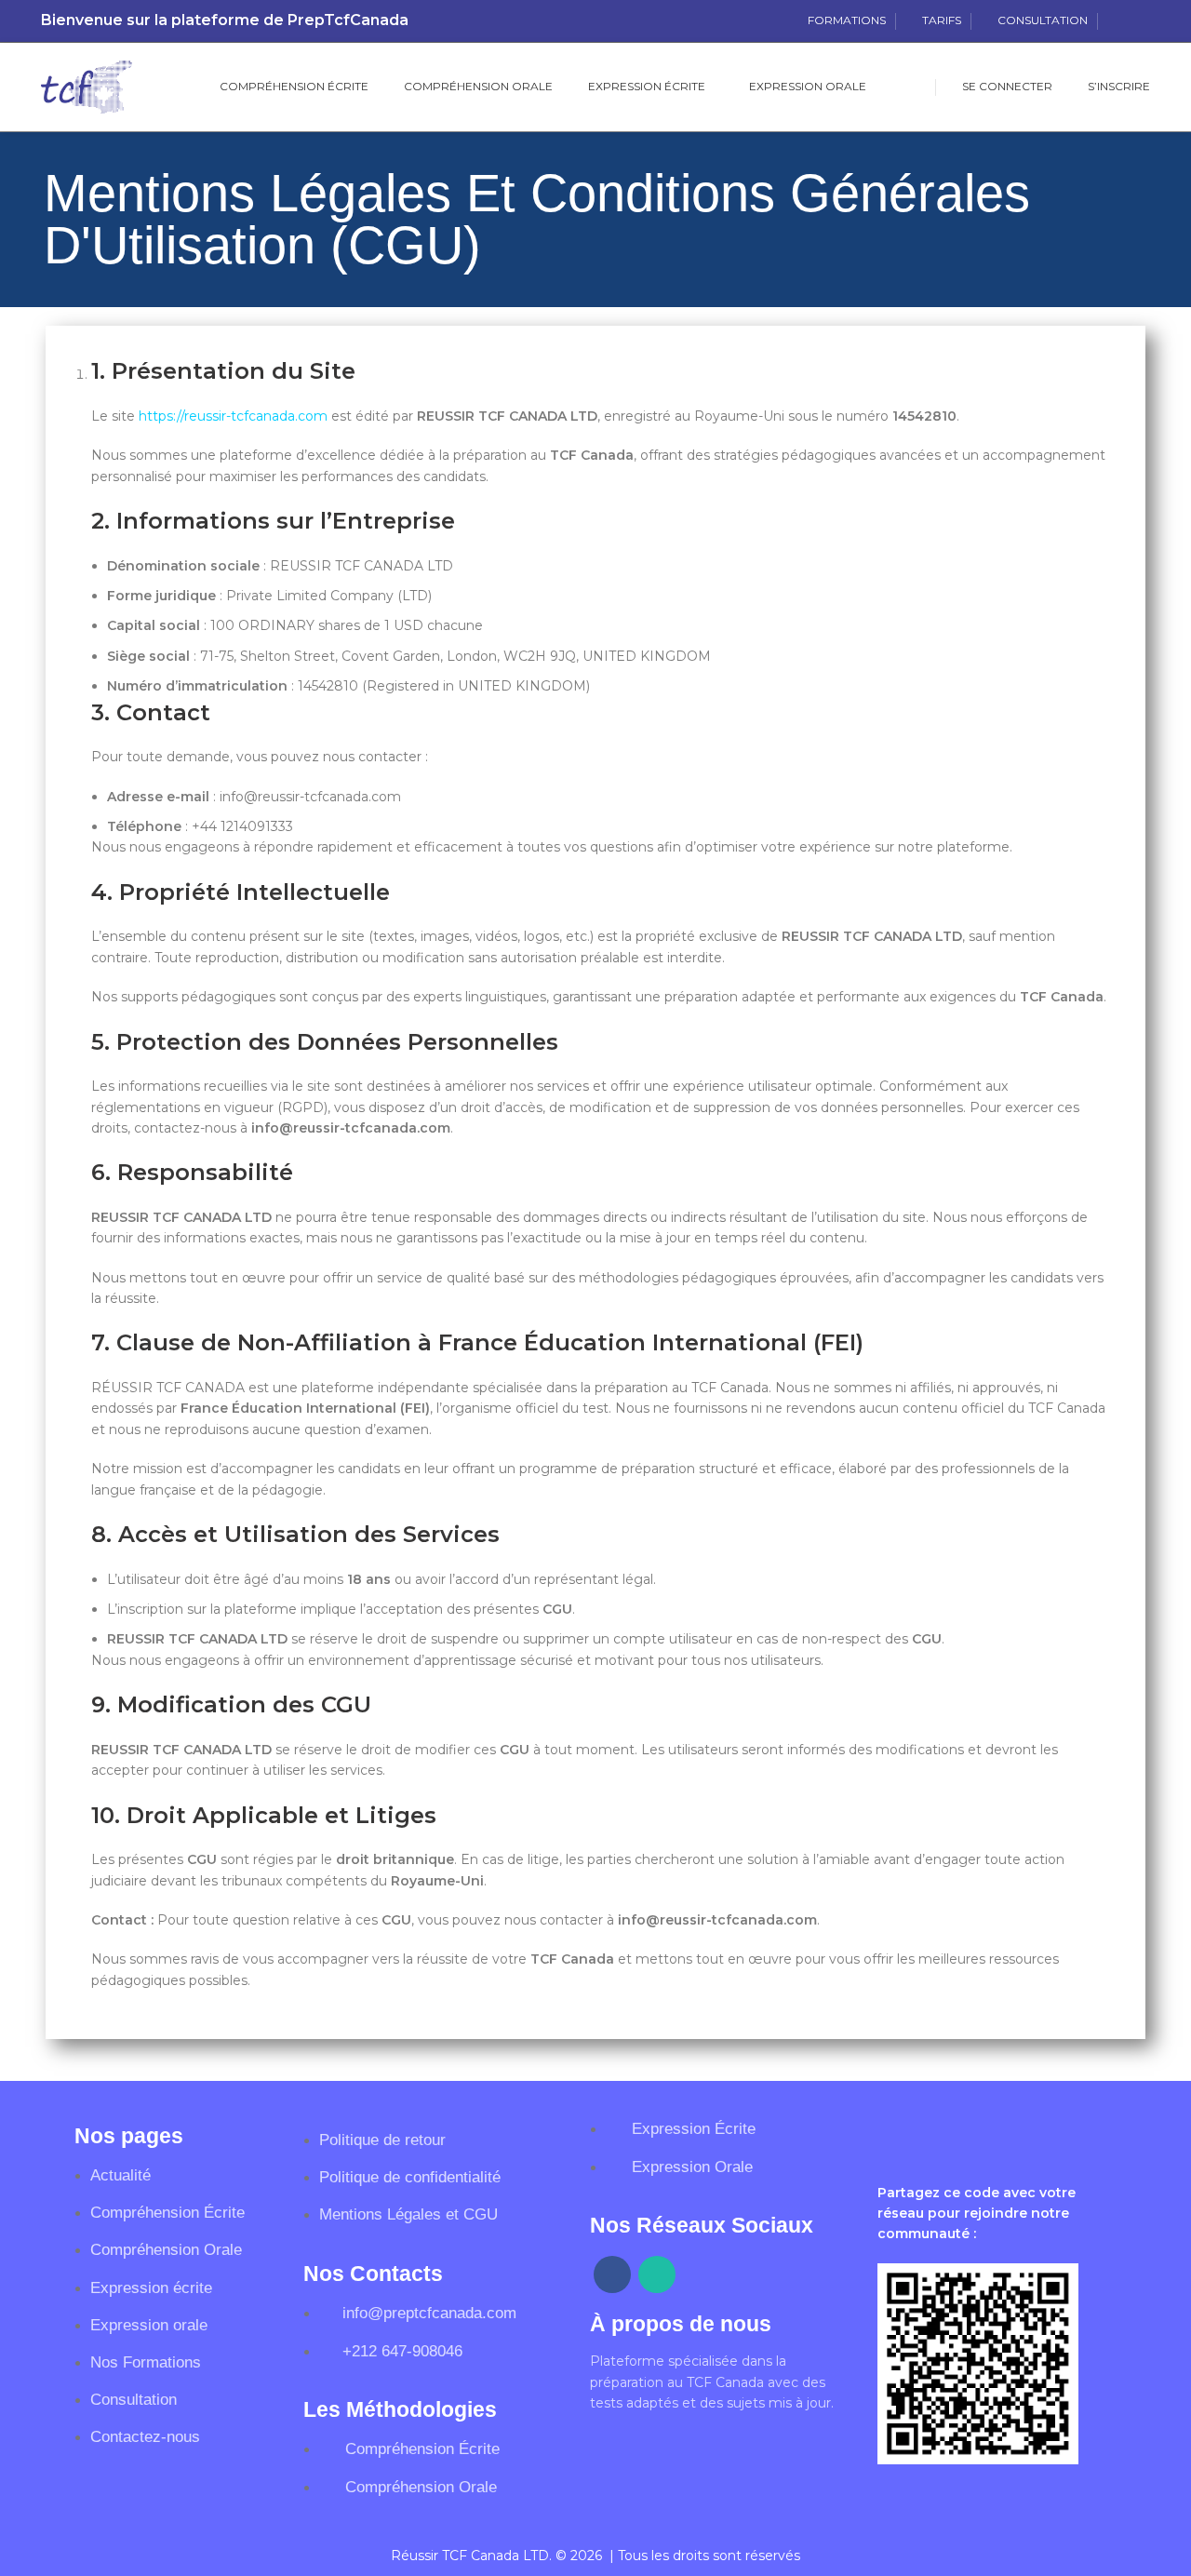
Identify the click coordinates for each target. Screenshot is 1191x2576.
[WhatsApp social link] (1139, 21)
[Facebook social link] (1118, 21)
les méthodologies (400, 2409)
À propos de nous (681, 2324)
